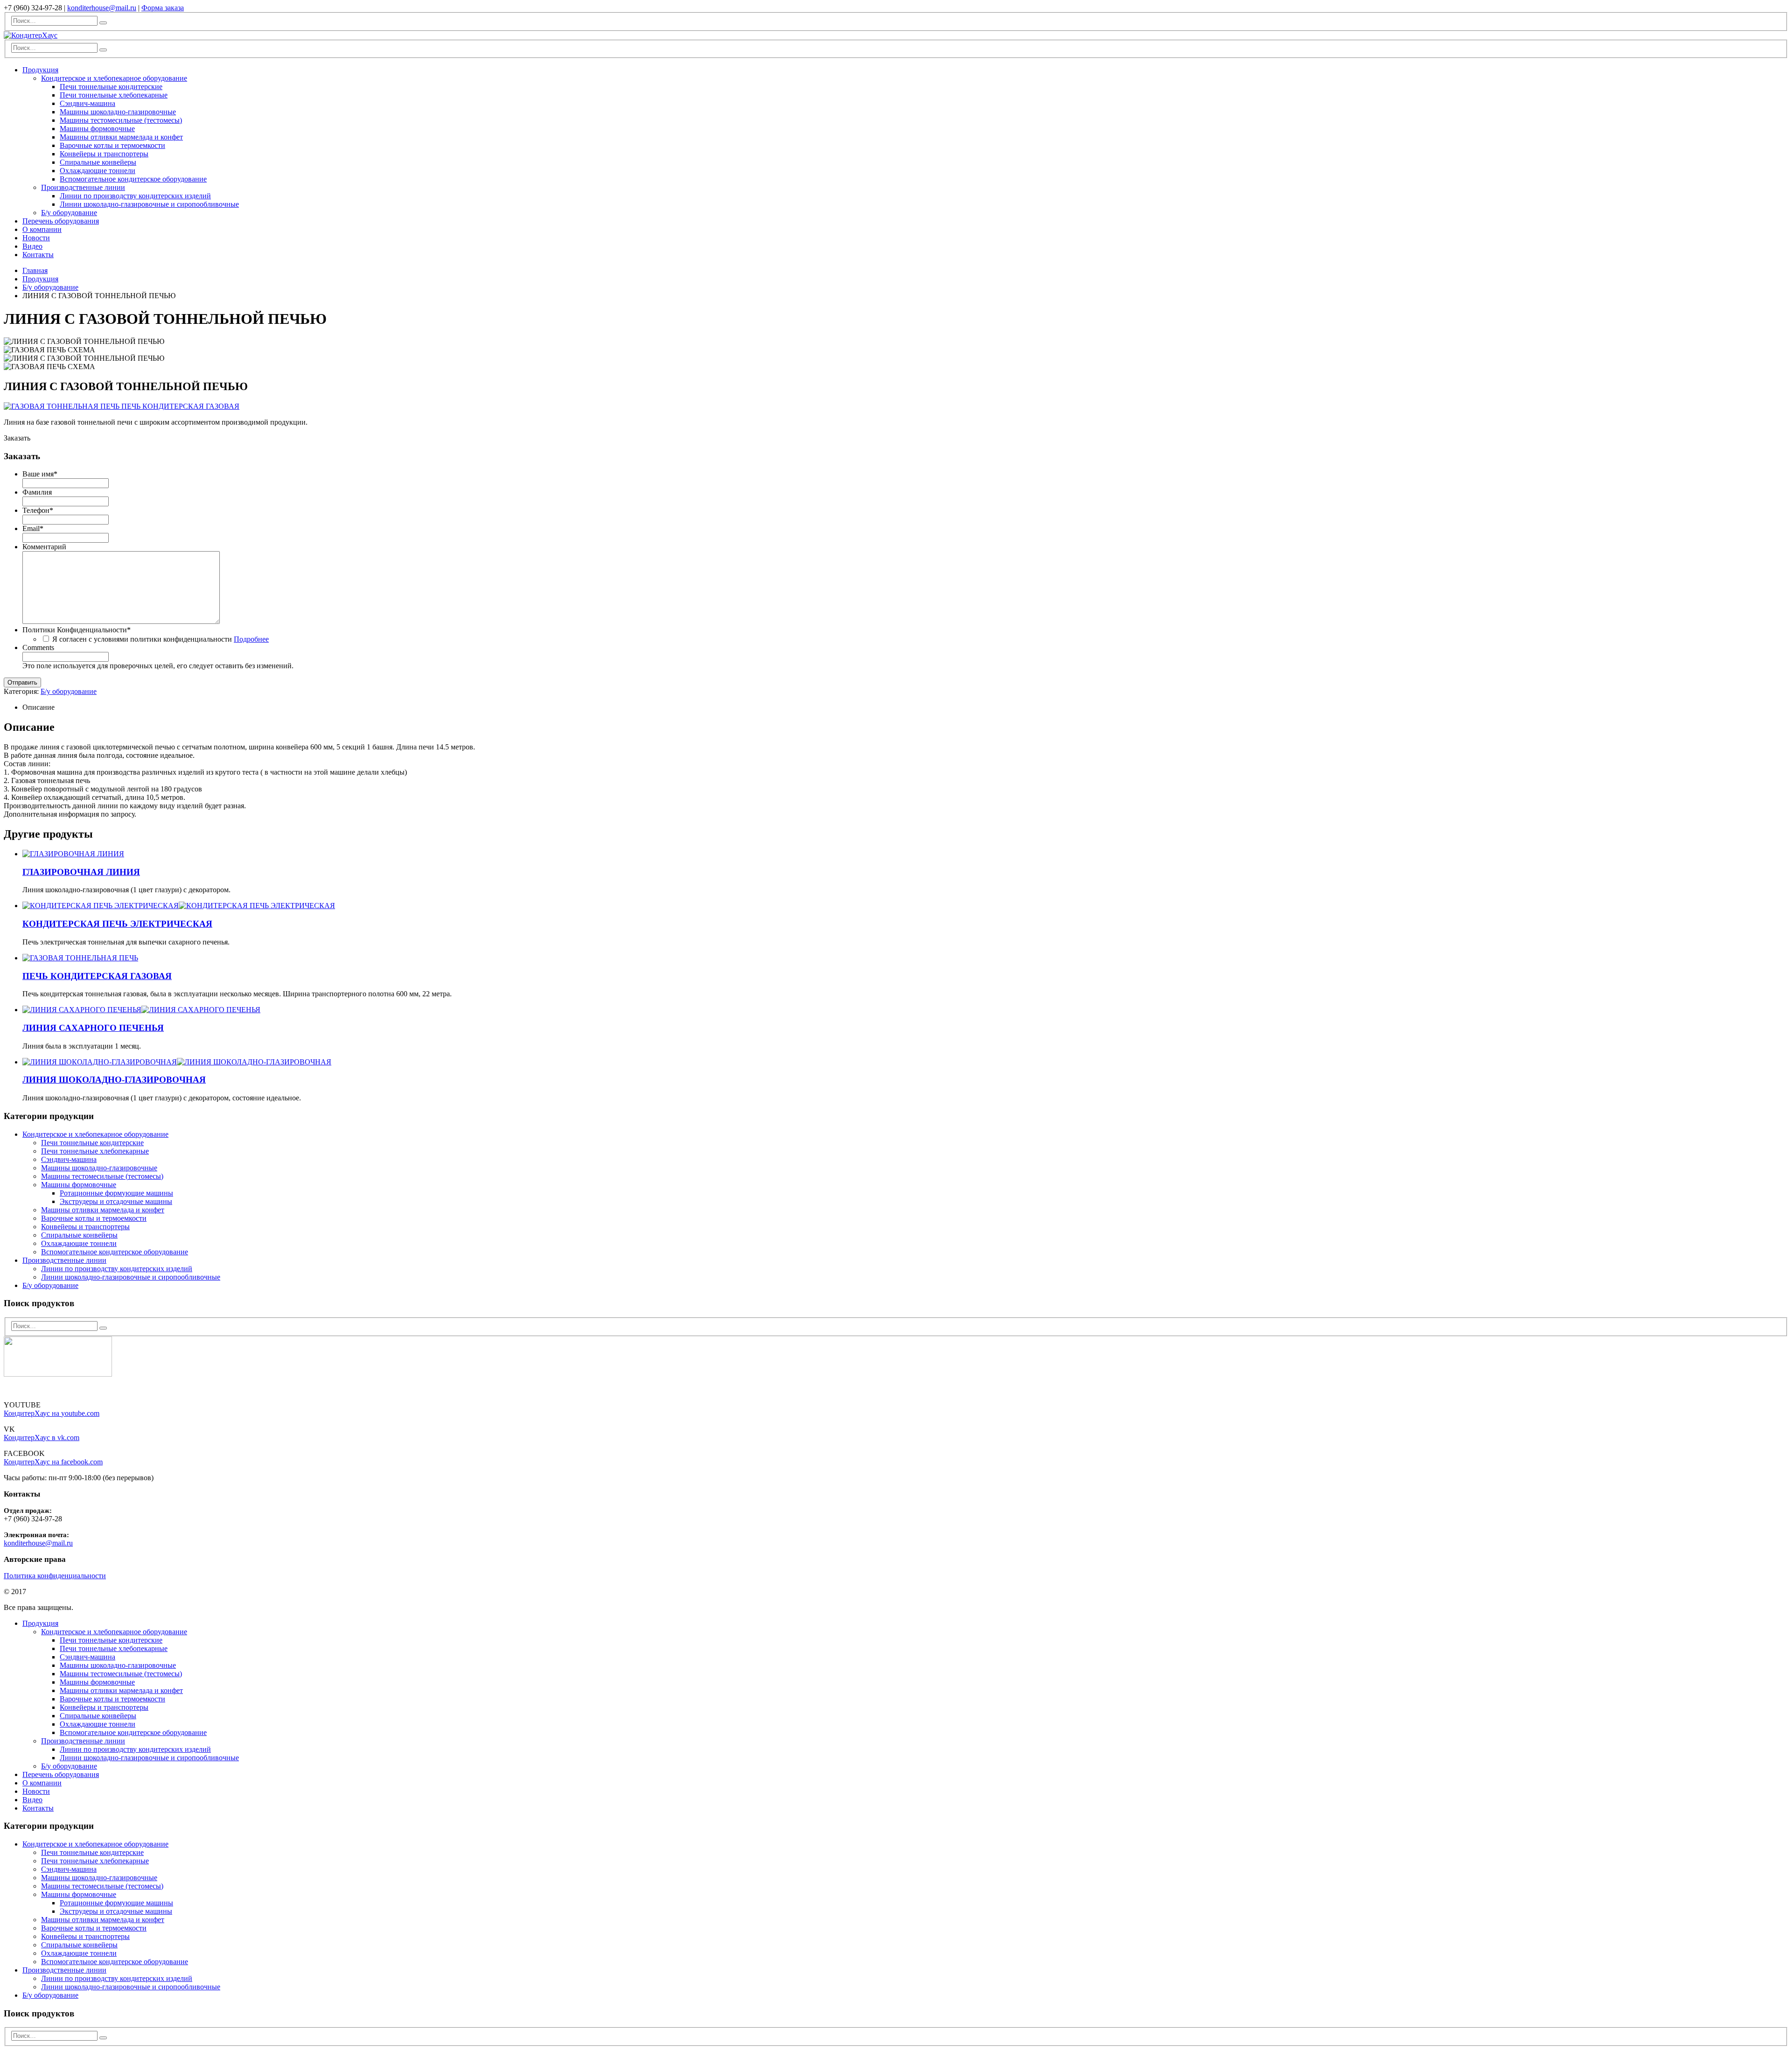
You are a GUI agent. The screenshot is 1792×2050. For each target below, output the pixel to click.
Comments (38, 647)
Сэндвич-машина (87, 103)
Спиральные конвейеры (98, 162)
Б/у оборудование (69, 213)
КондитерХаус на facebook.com (53, 1462)
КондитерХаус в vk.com (42, 1438)
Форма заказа (163, 8)
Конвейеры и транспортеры (104, 154)
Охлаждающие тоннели (98, 171)
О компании (42, 229)
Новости (36, 238)
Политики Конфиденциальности (77, 630)
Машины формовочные (97, 129)
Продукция (40, 70)
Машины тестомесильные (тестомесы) (121, 120)
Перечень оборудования (61, 221)
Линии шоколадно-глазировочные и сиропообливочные (149, 204)
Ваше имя (40, 474)
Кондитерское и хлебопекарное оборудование (114, 78)
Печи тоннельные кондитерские (111, 87)
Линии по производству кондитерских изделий (135, 196)
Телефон (38, 510)
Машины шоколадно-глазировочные (118, 112)
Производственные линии (83, 187)
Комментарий (44, 547)
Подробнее (251, 639)
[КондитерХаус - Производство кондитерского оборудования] (31, 35)
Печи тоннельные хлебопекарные (114, 95)
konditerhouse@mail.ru (102, 8)
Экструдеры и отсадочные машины (116, 1201)
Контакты (38, 255)
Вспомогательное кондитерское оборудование (133, 179)
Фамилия (37, 492)
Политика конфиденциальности (55, 1576)
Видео (32, 246)
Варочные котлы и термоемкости (112, 145)
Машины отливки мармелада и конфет (121, 137)
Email (33, 528)
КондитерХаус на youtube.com (52, 1413)
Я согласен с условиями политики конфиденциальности (161, 639)
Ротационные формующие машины (116, 1193)
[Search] (103, 23)
